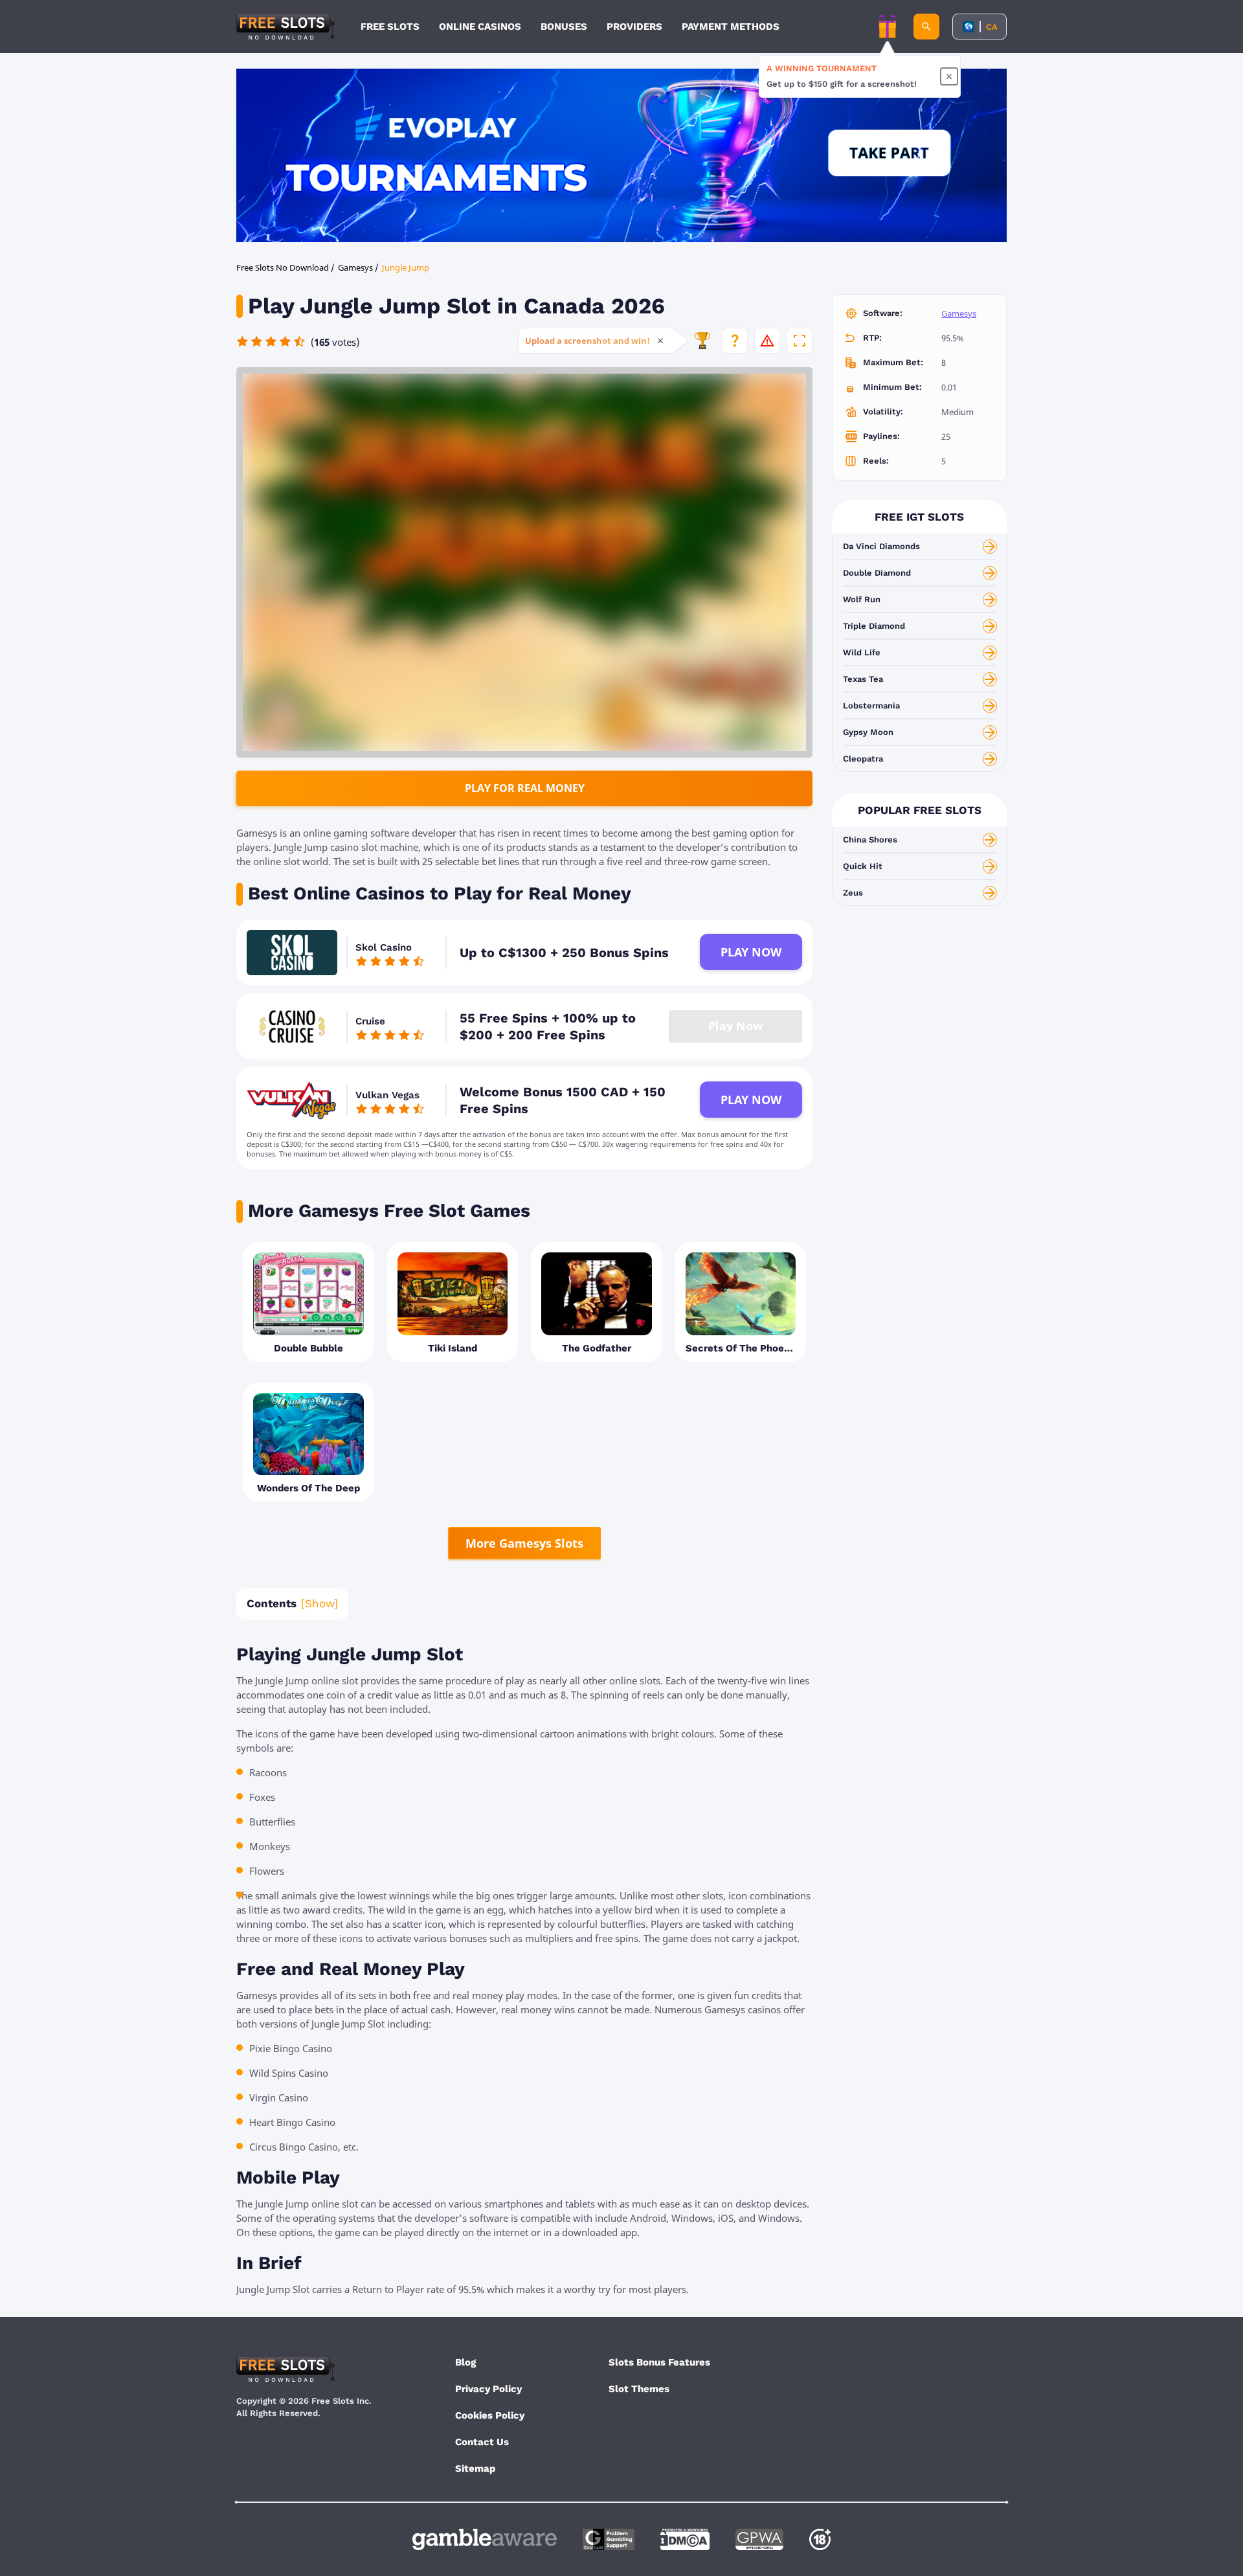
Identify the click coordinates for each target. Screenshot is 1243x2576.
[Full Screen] (800, 341)
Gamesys (959, 313)
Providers (634, 27)
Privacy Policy (488, 2389)
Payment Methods (731, 27)
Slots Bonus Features (659, 2362)
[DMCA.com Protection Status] (685, 2539)
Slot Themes (639, 2389)
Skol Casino (384, 947)
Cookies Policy (490, 2415)
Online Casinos (480, 27)
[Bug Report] (767, 341)
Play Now (751, 952)
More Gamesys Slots (524, 1543)
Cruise (370, 1021)
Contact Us (482, 2442)
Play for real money (525, 788)
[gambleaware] (485, 2539)
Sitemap (475, 2469)
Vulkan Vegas (387, 1095)
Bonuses (564, 27)
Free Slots (390, 27)
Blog (465, 2362)
